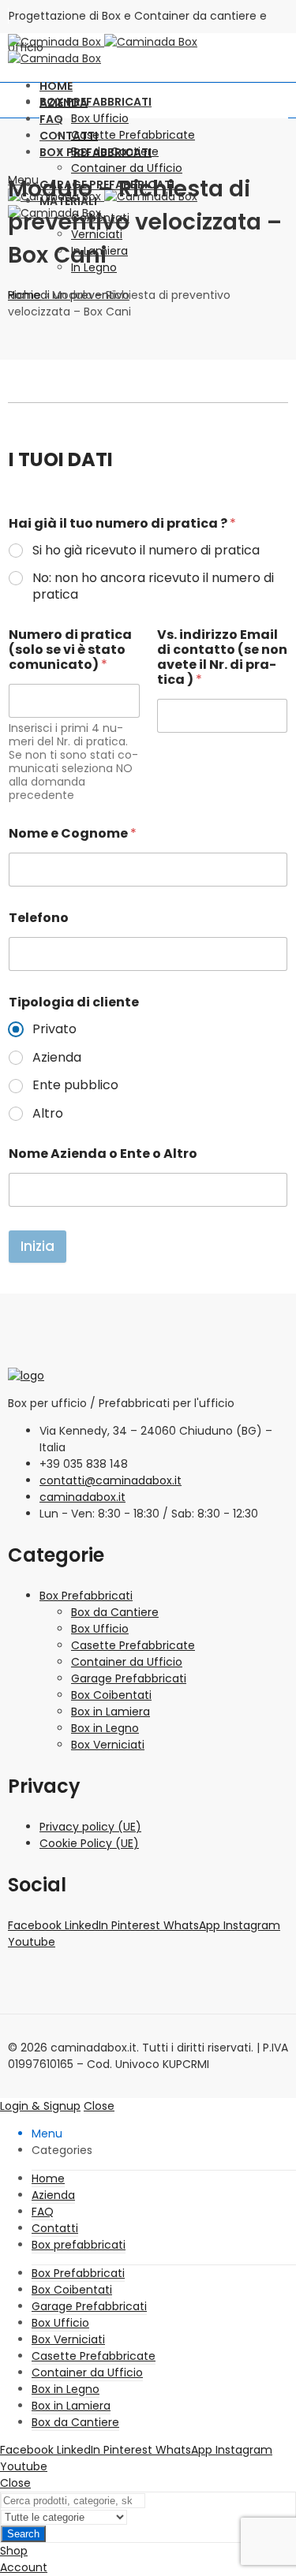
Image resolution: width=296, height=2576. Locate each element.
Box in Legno (105, 1728)
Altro (48, 1114)
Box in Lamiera (111, 1712)
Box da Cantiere (115, 1612)
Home (24, 295)
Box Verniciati (108, 1745)
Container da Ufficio (127, 1662)
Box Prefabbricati (86, 1596)
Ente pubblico (75, 1086)
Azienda (57, 1058)
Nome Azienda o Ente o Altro (103, 1154)
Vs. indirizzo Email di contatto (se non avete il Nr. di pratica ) (222, 657)
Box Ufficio (100, 1629)
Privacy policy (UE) (90, 1827)
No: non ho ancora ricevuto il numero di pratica (153, 587)
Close (99, 2106)
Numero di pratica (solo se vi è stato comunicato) (70, 650)
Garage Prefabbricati (129, 1678)
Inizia (37, 1246)
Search (23, 2534)
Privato (54, 1030)
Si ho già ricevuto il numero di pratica (146, 551)
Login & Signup (40, 2106)
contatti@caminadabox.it (111, 1480)
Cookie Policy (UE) (89, 1843)
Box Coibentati (111, 1695)
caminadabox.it (82, 1497)
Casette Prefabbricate (133, 1645)
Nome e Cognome (73, 833)
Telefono (39, 918)
